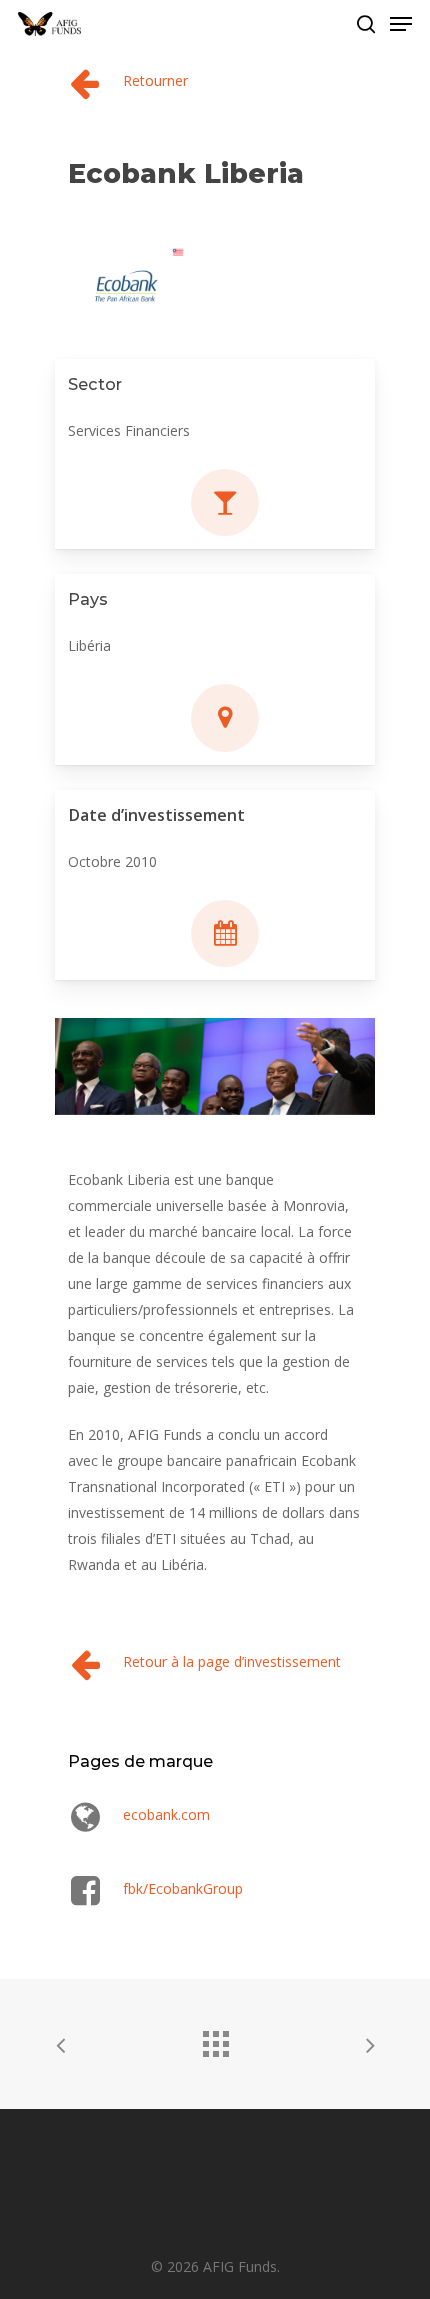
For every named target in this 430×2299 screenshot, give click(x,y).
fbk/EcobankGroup (183, 1888)
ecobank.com (166, 1814)
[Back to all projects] (215, 2039)
